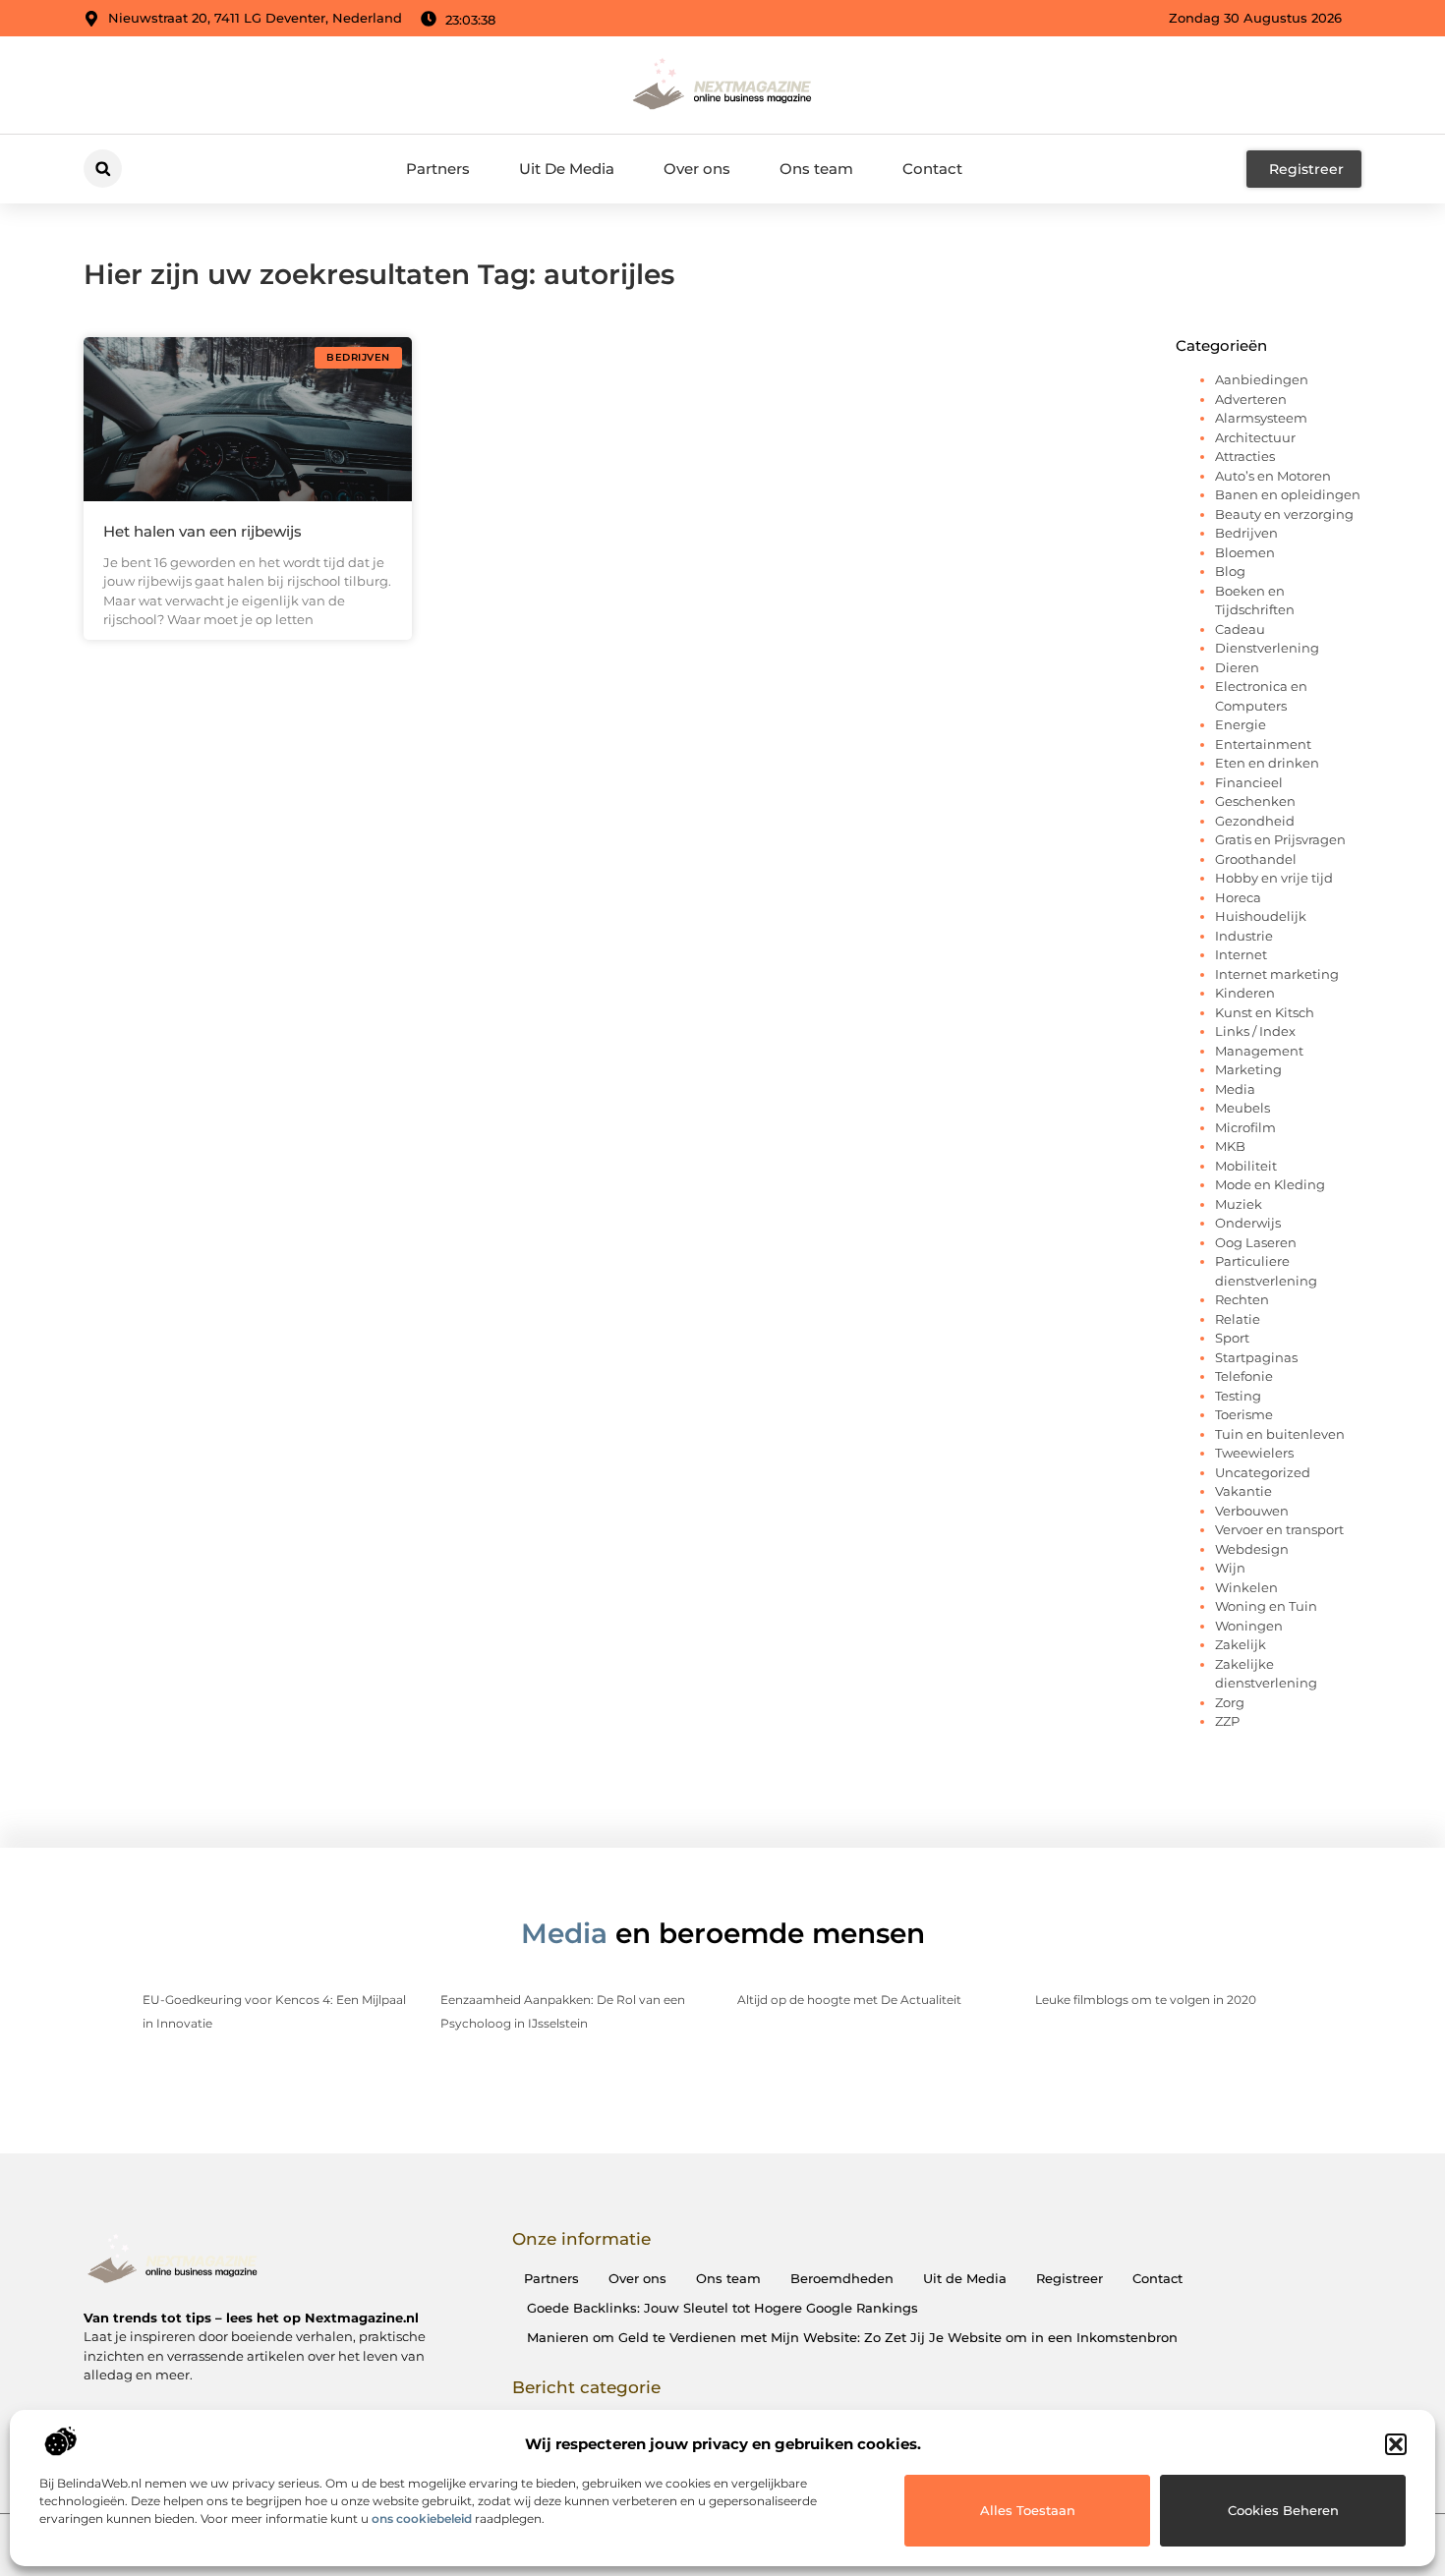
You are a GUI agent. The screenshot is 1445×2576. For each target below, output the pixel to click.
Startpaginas (1256, 1357)
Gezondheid (1255, 821)
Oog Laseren (1256, 1242)
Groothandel (1256, 859)
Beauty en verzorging (1284, 514)
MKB (1230, 1146)
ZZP (1227, 1721)
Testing (1238, 1396)
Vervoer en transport (1279, 1529)
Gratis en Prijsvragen (1280, 839)
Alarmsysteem (1261, 418)
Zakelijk (1241, 1644)
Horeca (1238, 897)
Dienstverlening (1267, 648)
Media (1235, 1089)
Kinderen (1245, 993)
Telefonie (1244, 1376)
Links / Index (1255, 1031)
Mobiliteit (1246, 1166)
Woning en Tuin (1266, 1606)
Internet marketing (1277, 974)
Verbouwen (1252, 1511)
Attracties (1245, 456)
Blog (1230, 571)
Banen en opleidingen (1288, 494)
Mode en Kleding (1270, 1184)
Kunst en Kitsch (1265, 1012)
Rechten (1242, 1299)
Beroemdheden (842, 2278)
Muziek (1239, 1204)
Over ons (697, 169)
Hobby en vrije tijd (1274, 878)
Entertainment (1263, 744)
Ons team (816, 169)
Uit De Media (567, 169)
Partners (438, 169)
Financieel (1249, 782)
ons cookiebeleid (422, 2519)
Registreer (1069, 2278)
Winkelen (1246, 1587)
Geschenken (1255, 801)
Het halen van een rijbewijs (202, 531)
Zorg (1230, 1702)
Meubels (1243, 1108)
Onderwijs (1248, 1223)
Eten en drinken (1267, 763)
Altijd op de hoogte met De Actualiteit (849, 2000)
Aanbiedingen (1262, 379)
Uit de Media (965, 2278)
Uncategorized (1263, 1472)
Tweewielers (1254, 1453)
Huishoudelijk (1261, 916)
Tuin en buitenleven (1280, 1434)
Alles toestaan (1028, 2510)
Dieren (1237, 667)
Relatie (1238, 1319)
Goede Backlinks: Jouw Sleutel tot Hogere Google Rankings (722, 2308)
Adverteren (1251, 399)
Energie (1241, 724)
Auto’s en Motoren (1273, 476)
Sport (1232, 1338)
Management (1259, 1051)
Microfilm (1245, 1127)
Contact (932, 169)
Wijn (1230, 1568)
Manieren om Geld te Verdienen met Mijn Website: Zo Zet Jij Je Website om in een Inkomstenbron (852, 2337)
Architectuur (1255, 437)
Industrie (1244, 936)
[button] (1396, 2444)
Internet (1241, 954)
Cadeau (1240, 629)
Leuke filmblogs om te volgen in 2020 (1146, 2000)
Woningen (1249, 1626)
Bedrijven (1246, 533)
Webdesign (1252, 1549)
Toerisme (1244, 1414)
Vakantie (1243, 1491)
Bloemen (1245, 552)
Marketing (1248, 1069)
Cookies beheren (1283, 2510)
